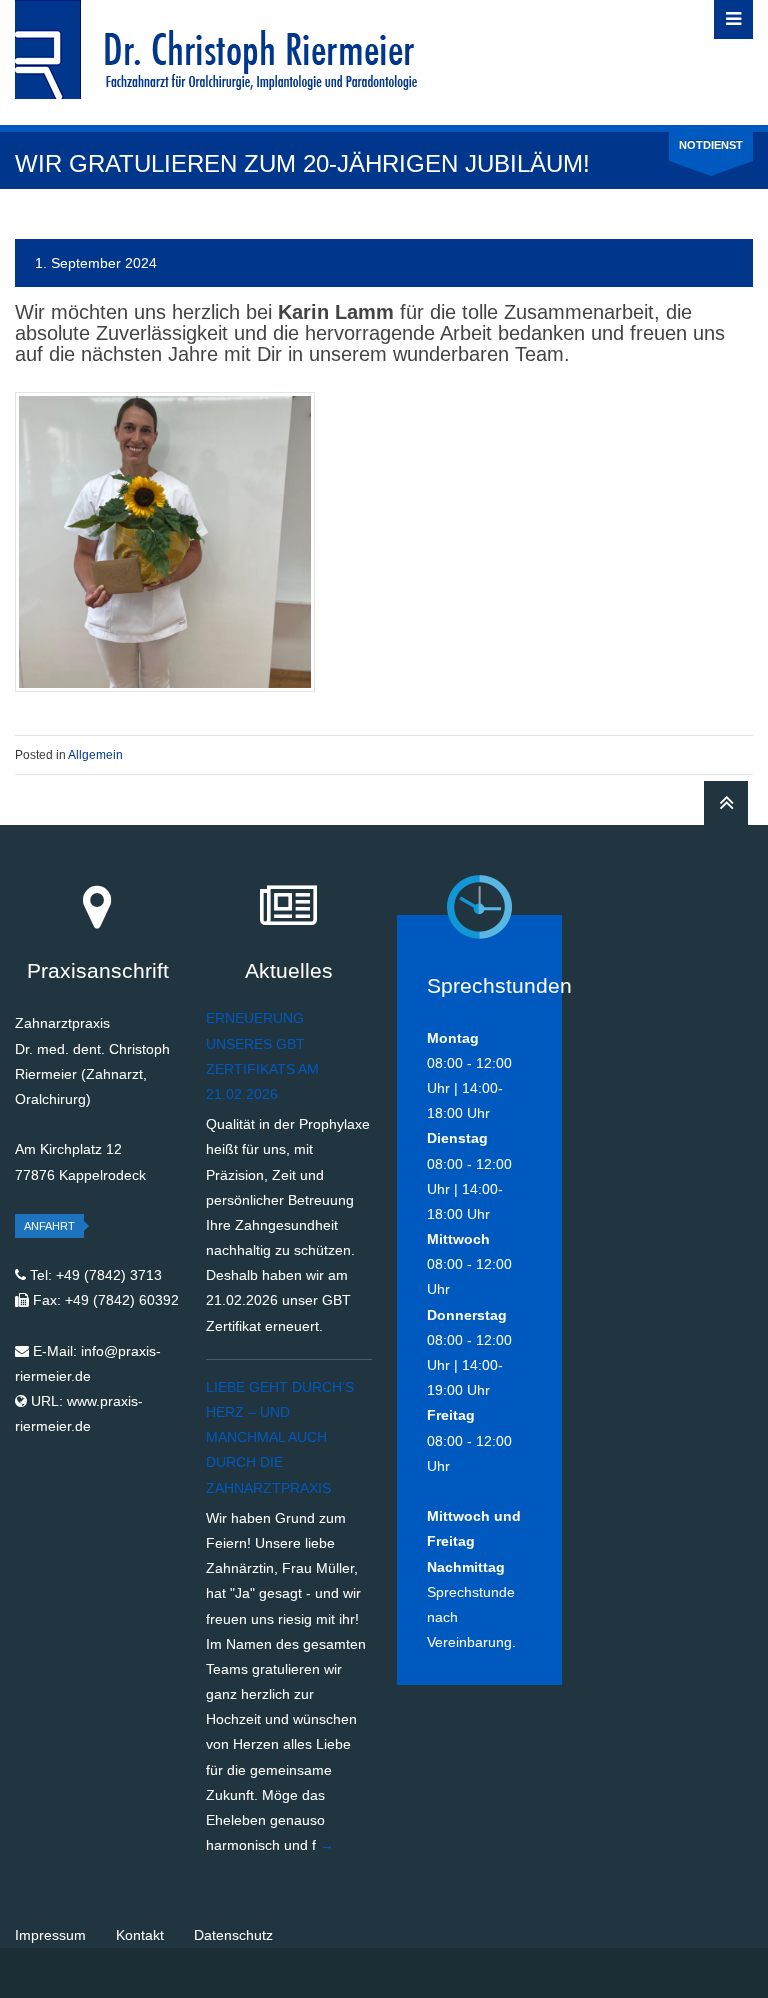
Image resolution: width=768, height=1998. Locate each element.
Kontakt (140, 1935)
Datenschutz (233, 1935)
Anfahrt (49, 1226)
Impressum (50, 1935)
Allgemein (95, 755)
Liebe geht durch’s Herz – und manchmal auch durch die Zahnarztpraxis (280, 1437)
